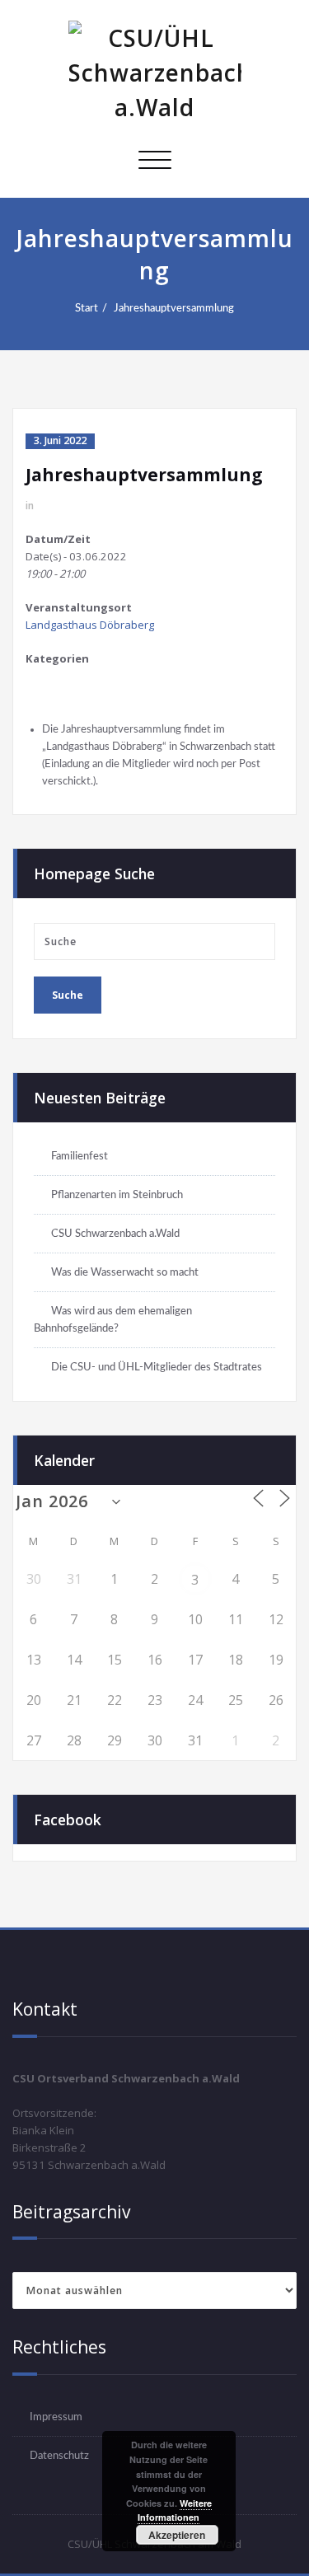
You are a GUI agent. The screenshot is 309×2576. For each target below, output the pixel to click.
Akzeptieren (177, 2535)
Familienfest (80, 1156)
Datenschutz (59, 2456)
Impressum (56, 2417)
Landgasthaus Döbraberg (90, 625)
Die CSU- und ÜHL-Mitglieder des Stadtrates (157, 1367)
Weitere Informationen (175, 2510)
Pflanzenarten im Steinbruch (117, 1195)
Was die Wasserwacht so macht (125, 1272)
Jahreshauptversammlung (174, 308)
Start (87, 308)
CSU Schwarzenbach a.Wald (115, 1234)
